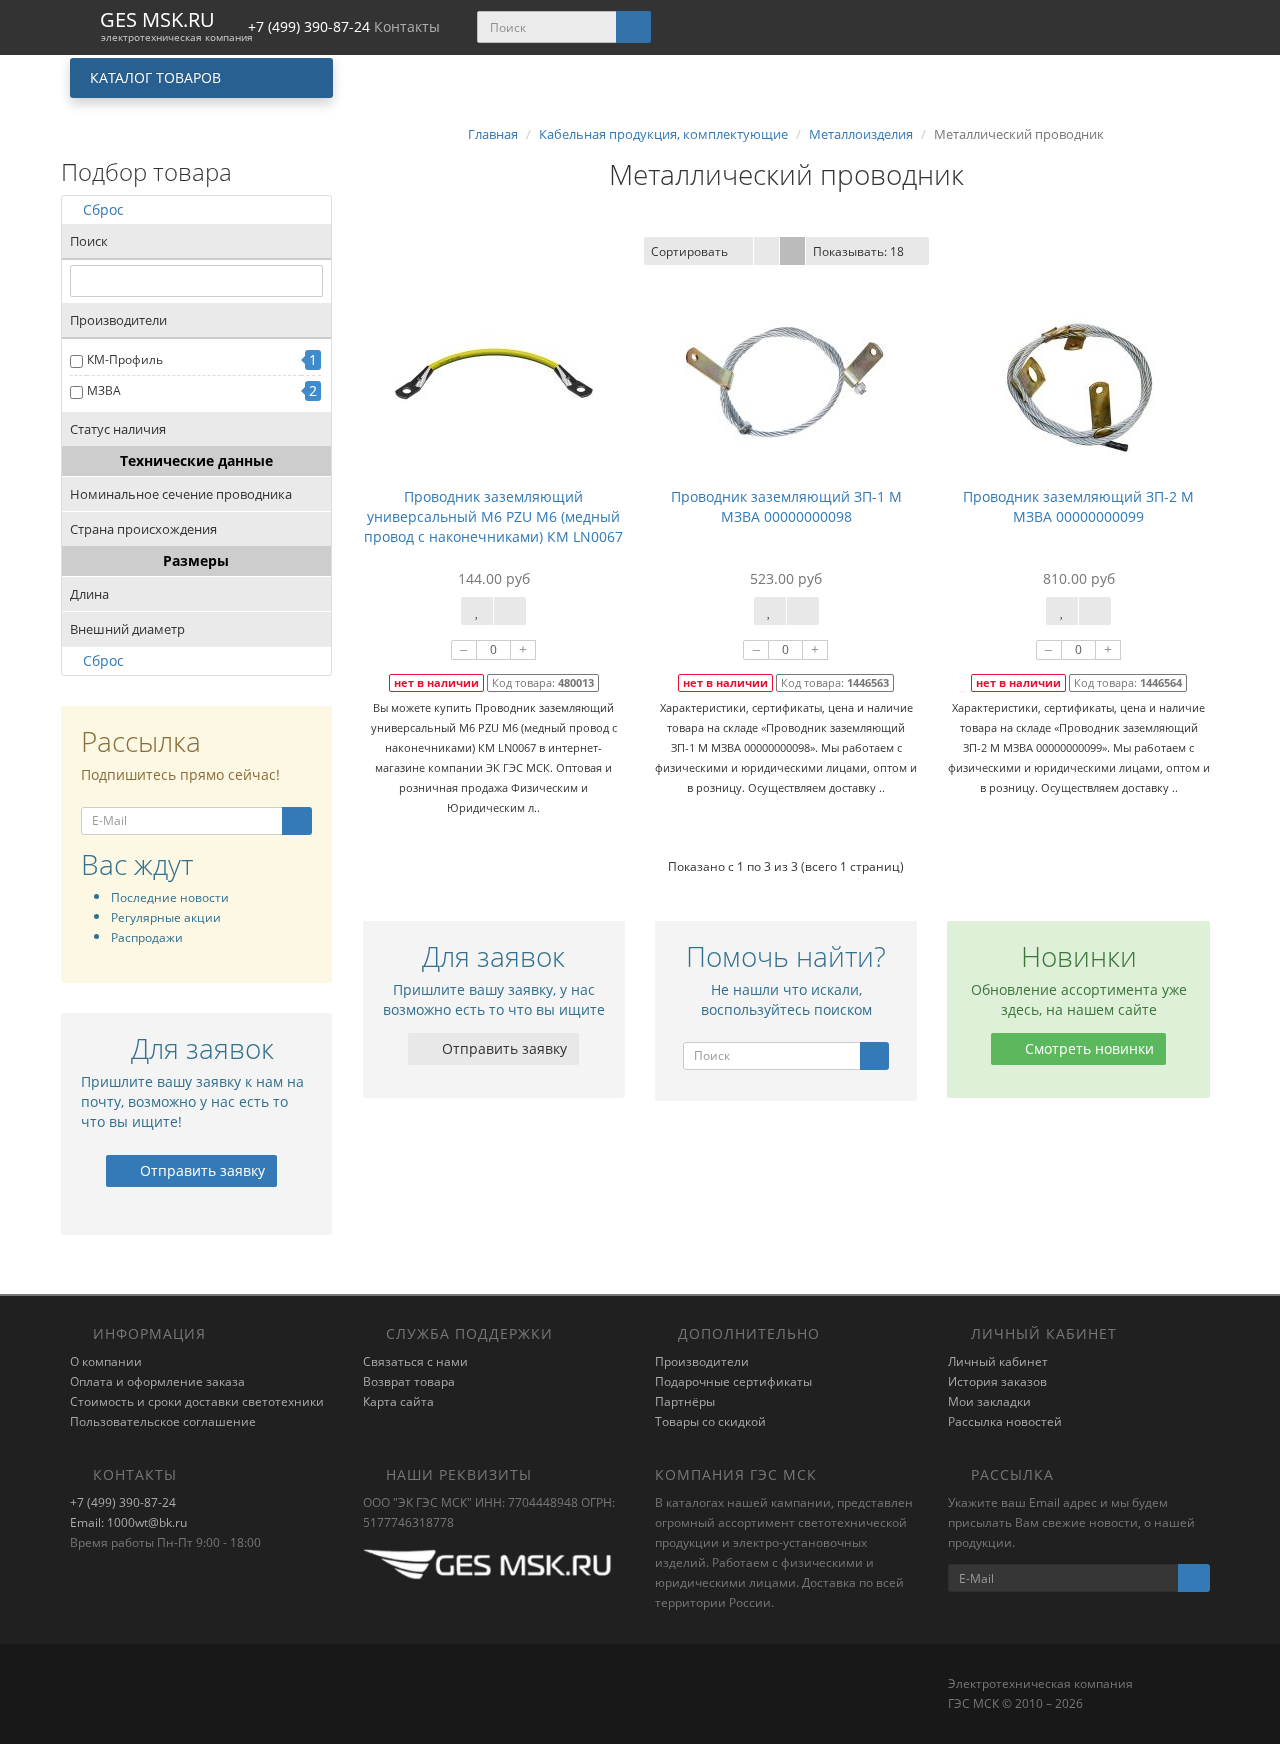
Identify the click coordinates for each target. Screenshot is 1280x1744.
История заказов (997, 1381)
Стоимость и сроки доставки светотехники (197, 1401)
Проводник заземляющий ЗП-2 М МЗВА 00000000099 (1078, 506)
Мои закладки (989, 1401)
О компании (106, 1361)
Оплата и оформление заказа (157, 1381)
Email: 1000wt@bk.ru (128, 1522)
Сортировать (689, 251)
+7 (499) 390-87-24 (123, 1502)
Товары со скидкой (710, 1421)
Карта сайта (398, 1401)
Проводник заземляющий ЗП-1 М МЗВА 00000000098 (786, 506)
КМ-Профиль (125, 359)
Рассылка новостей (1005, 1421)
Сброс (103, 209)
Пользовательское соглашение (163, 1421)
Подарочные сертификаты (733, 1381)
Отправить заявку (200, 1170)
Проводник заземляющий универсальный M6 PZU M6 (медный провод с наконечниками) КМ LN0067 (493, 516)
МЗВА (104, 390)
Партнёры (685, 1401)
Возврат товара (409, 1381)
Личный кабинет (998, 1361)
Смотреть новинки (1087, 1048)
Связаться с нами (415, 1361)
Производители (702, 1361)
